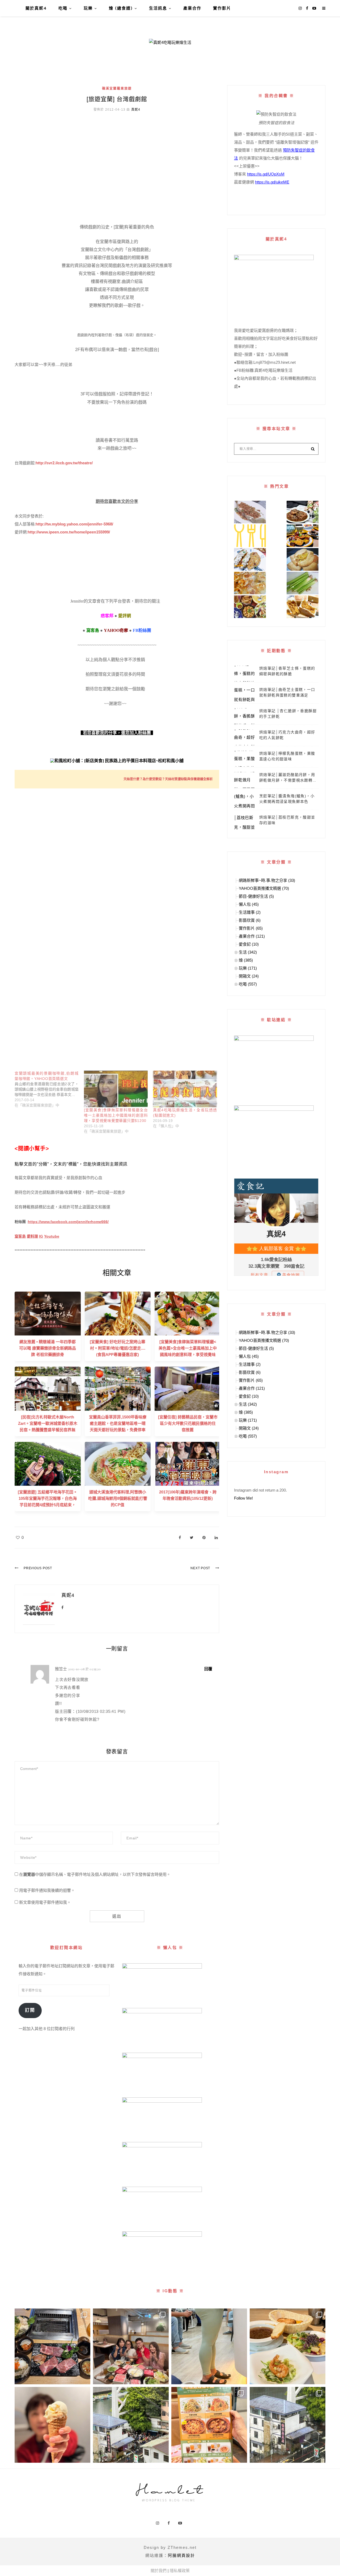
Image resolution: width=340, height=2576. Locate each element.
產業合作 (192, 8)
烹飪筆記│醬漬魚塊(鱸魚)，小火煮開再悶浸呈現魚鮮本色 (287, 799)
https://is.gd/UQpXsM (266, 174)
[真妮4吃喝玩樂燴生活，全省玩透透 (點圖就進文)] (185, 1089)
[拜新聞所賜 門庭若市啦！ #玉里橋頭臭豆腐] (131, 2425)
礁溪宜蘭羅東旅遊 (117, 89)
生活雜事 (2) (250, 912)
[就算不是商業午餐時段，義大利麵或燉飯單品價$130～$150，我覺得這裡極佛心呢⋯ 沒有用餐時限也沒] (209, 2425)
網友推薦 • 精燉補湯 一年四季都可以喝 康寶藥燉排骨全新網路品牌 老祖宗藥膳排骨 (48, 1348)
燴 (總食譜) (121, 8)
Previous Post (38, 1568)
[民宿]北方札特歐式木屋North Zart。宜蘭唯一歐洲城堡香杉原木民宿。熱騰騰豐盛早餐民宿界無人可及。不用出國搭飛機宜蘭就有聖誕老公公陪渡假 (48, 1430)
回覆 (209, 1669)
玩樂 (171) (248, 968)
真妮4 (136, 110)
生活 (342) (248, 952)
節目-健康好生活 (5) (256, 896)
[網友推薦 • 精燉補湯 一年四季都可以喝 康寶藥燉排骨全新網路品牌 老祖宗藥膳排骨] (48, 1313)
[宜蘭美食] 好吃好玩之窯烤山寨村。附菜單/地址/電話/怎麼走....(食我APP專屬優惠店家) (118, 1348)
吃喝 (63, 8)
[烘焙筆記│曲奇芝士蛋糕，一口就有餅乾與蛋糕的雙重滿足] (245, 695)
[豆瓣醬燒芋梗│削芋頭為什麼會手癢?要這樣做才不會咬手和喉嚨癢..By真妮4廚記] (303, 583)
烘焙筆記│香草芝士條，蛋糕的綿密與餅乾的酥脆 (287, 671)
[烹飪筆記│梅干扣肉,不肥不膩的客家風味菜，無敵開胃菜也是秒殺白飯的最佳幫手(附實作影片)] (303, 512)
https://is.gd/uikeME (272, 182)
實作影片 (222, 8)
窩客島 (20, 1236)
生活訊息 (158, 8)
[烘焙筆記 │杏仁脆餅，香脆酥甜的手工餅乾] (245, 716)
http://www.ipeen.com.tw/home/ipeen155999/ (69, 532)
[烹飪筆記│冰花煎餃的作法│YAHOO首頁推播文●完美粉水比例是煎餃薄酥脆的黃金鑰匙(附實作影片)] (250, 583)
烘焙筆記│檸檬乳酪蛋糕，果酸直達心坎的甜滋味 (287, 756)
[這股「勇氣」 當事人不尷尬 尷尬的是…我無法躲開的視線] (209, 2346)
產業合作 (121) (252, 936)
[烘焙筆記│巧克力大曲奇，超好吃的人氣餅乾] (245, 737)
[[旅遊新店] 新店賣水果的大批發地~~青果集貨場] (250, 536)
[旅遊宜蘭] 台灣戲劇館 (117, 99)
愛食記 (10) (249, 944)
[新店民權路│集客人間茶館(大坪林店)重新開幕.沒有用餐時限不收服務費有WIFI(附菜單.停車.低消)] (303, 536)
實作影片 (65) (251, 928)
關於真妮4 (36, 8)
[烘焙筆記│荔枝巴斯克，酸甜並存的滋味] (245, 823)
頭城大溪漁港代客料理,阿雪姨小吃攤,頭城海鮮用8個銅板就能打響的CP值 (118, 1498)
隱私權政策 (180, 2571)
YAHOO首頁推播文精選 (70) (264, 888)
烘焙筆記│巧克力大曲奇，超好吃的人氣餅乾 (287, 735)
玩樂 (88, 8)
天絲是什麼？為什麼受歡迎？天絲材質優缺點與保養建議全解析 (168, 779)
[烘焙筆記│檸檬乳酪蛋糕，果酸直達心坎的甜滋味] (245, 759)
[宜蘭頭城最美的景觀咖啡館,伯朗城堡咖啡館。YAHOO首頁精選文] (49, 1089)
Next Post (200, 1568)
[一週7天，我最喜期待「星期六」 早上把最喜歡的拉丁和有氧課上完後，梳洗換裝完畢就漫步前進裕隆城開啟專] (52, 2346)
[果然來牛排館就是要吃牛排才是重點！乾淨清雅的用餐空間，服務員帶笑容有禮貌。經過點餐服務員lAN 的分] (288, 2346)
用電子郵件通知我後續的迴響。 (47, 1890)
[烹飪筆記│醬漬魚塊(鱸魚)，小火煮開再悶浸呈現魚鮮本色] (245, 801)
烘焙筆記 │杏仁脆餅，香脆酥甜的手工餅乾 (288, 714)
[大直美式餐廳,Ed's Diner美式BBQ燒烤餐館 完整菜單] (250, 607)
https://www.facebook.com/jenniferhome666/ (68, 1222)
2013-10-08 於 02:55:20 (84, 1669)
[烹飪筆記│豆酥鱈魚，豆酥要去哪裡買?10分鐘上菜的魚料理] (250, 512)
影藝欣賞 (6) (250, 920)
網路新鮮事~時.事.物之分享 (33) (267, 880)
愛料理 (32, 1236)
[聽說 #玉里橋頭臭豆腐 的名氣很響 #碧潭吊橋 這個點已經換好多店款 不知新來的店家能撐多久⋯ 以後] (288, 2425)
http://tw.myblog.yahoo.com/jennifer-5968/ (74, 524)
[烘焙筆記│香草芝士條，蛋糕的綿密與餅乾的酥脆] (245, 674)
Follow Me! (243, 1498)
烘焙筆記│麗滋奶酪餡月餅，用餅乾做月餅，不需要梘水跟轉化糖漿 (288, 778)
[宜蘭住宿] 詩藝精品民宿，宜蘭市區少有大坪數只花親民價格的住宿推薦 (188, 1423)
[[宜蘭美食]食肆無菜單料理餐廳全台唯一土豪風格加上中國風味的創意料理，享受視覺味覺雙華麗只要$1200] (116, 1089)
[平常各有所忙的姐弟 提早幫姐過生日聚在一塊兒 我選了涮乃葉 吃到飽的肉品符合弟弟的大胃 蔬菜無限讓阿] (131, 2346)
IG (41, 1236)
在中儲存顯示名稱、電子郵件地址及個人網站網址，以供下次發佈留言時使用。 (95, 1874)
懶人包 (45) (249, 904)
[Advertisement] (117, 157)
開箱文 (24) (249, 976)
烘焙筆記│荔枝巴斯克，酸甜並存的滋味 (287, 820)
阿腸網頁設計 (181, 2555)
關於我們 (159, 2571)
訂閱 (30, 2010)
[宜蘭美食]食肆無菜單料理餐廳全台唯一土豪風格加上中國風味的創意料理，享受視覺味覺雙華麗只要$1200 (116, 1115)
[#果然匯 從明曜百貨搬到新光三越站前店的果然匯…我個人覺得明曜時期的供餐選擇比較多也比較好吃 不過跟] (52, 2425)
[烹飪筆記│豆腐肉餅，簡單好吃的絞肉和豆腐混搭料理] (250, 559)
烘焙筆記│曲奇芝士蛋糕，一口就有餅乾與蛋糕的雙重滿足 (287, 692)
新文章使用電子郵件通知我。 (45, 1902)
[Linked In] (216, 1537)
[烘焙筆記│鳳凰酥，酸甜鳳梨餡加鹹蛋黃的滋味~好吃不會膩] (303, 607)
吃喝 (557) (248, 984)
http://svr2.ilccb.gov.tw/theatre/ (64, 463)
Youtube (52, 1236)
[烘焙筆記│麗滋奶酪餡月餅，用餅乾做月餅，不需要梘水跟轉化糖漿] (245, 780)
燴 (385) (246, 960)
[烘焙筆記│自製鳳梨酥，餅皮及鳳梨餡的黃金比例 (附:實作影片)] (303, 559)
